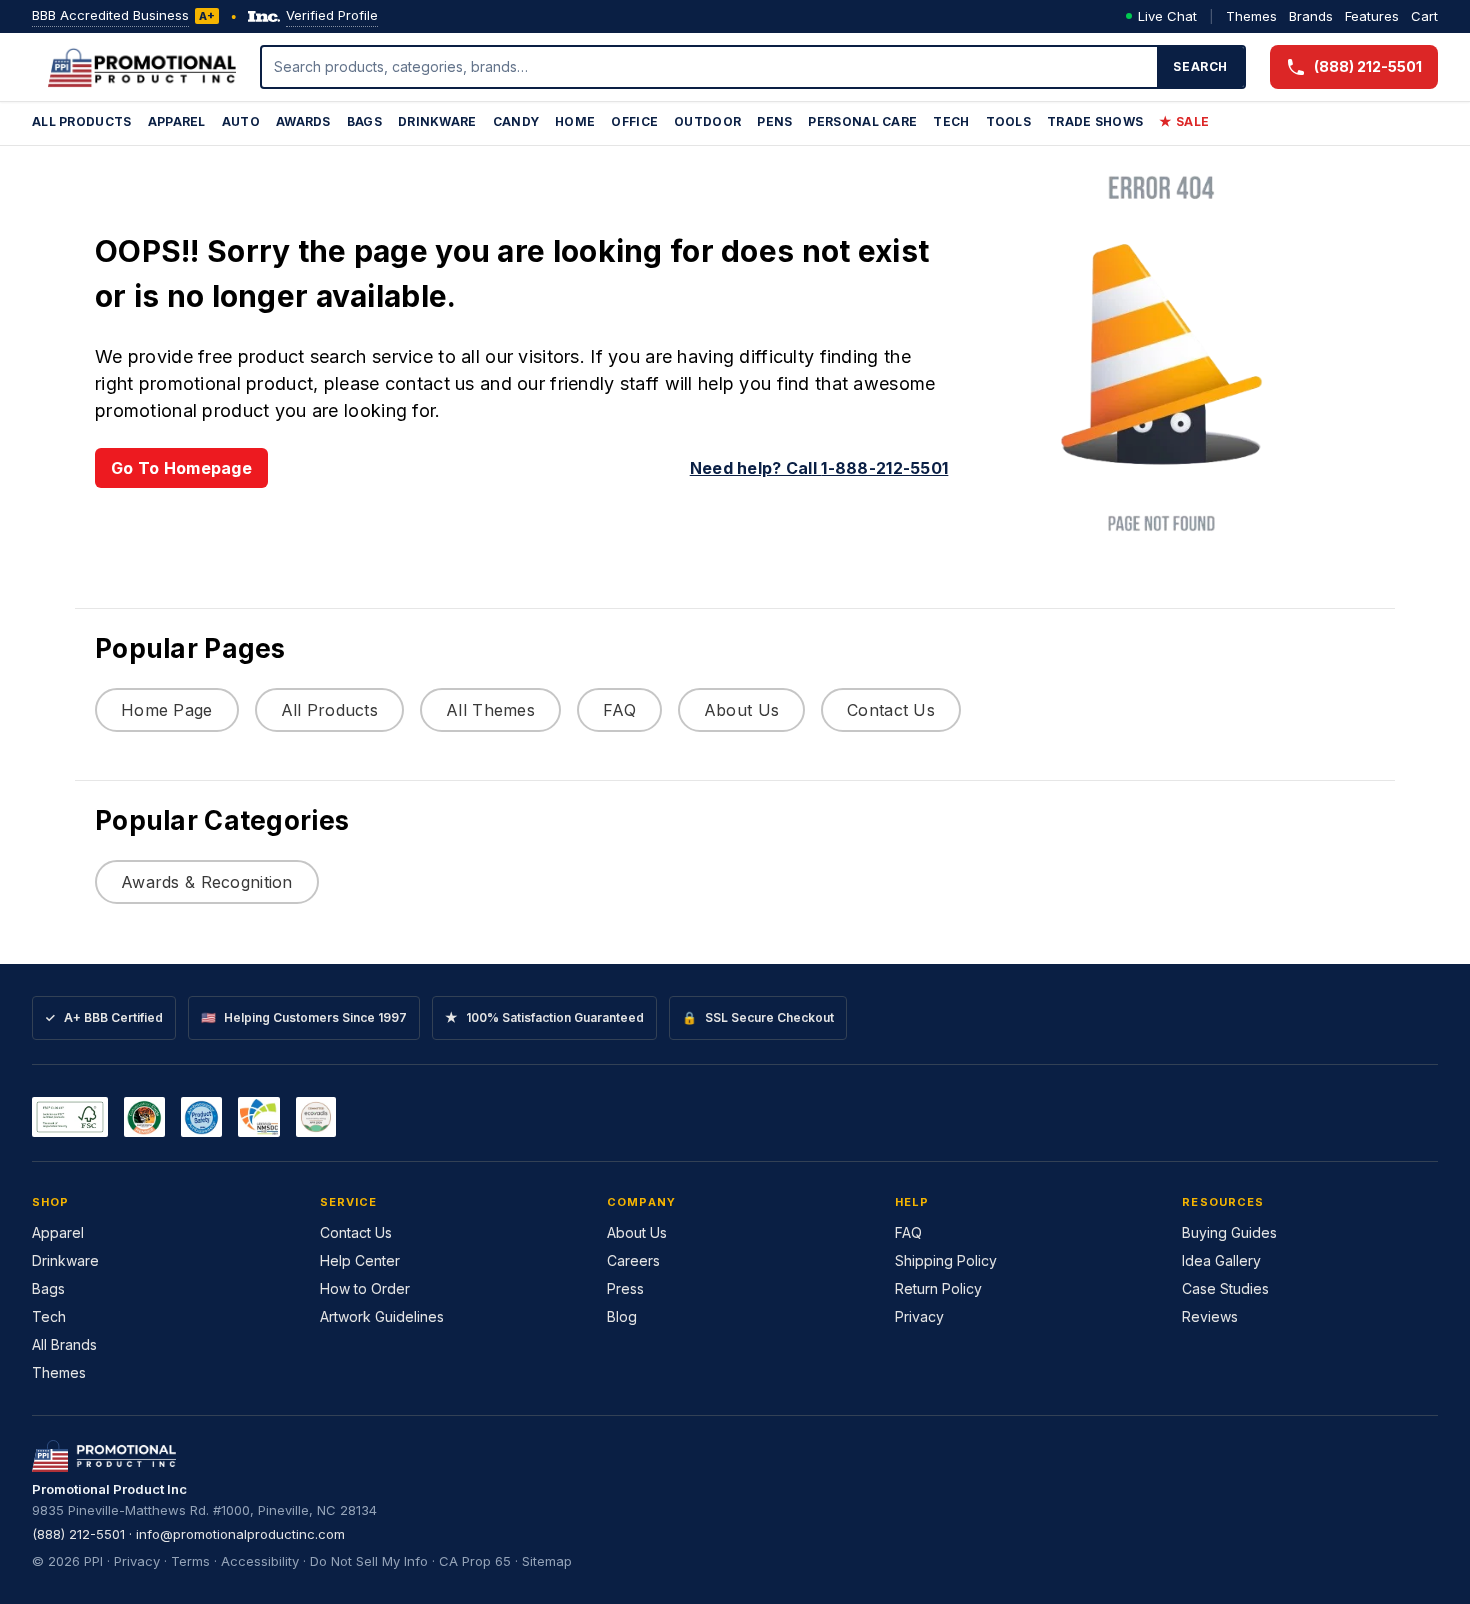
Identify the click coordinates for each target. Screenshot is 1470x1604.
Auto (241, 121)
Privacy (919, 1316)
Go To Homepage (181, 468)
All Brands (64, 1344)
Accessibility (260, 1561)
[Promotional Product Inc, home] (142, 67)
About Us (741, 710)
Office (634, 121)
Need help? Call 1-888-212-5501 (819, 468)
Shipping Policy (946, 1260)
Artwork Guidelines (382, 1316)
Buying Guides (1229, 1232)
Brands (1311, 16)
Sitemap (547, 1561)
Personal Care (862, 121)
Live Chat (1167, 16)
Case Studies (1225, 1288)
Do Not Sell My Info (369, 1561)
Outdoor (707, 121)
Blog (622, 1316)
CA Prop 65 (475, 1561)
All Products (82, 121)
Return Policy (938, 1288)
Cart (1424, 16)
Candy (516, 121)
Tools (1009, 121)
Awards (303, 121)
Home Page (167, 710)
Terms (190, 1561)
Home (575, 121)
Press (625, 1288)
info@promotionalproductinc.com (240, 1534)
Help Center (360, 1260)
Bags (364, 121)
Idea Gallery (1221, 1260)
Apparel (177, 121)
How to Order (365, 1288)
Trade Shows (1095, 121)
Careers (633, 1260)
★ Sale (1184, 121)
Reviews (1210, 1316)
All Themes (490, 710)
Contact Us (891, 710)
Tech (951, 121)
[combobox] (710, 67)
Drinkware (437, 121)
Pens (774, 121)
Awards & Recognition (207, 882)
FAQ (619, 710)
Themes (1251, 16)
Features (1372, 16)
